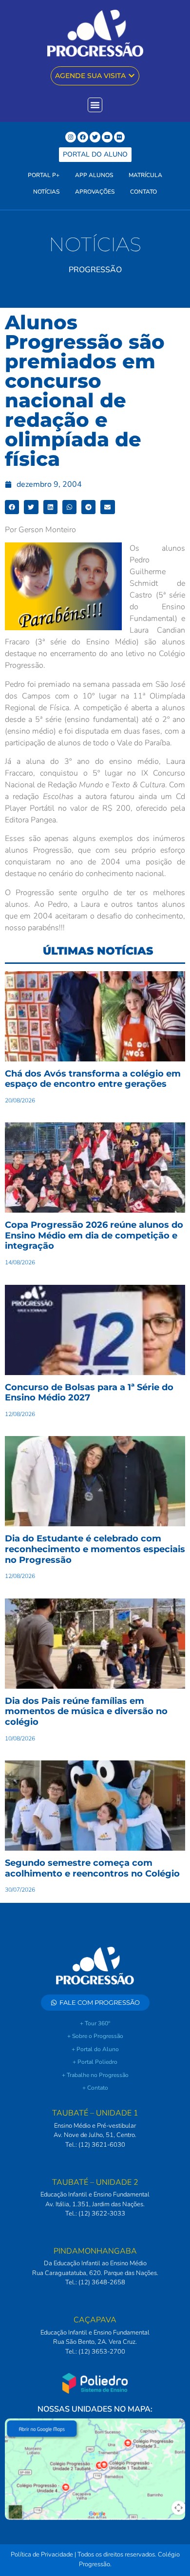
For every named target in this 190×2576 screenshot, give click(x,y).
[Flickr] (119, 137)
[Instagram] (71, 137)
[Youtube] (107, 137)
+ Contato (95, 2088)
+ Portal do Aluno (95, 2049)
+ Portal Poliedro (95, 2062)
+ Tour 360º (95, 2023)
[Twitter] (95, 137)
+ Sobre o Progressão (95, 2036)
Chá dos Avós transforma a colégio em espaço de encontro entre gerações (93, 1079)
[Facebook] (83, 137)
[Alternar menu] (95, 105)
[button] (12, 507)
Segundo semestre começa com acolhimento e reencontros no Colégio (92, 1868)
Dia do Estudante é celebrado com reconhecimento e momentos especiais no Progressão (95, 1549)
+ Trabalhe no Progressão (95, 2075)
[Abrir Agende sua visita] (132, 76)
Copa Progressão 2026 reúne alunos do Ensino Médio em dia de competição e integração (94, 1235)
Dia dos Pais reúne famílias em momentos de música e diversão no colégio (86, 1711)
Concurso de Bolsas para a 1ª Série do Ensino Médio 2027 (89, 1393)
